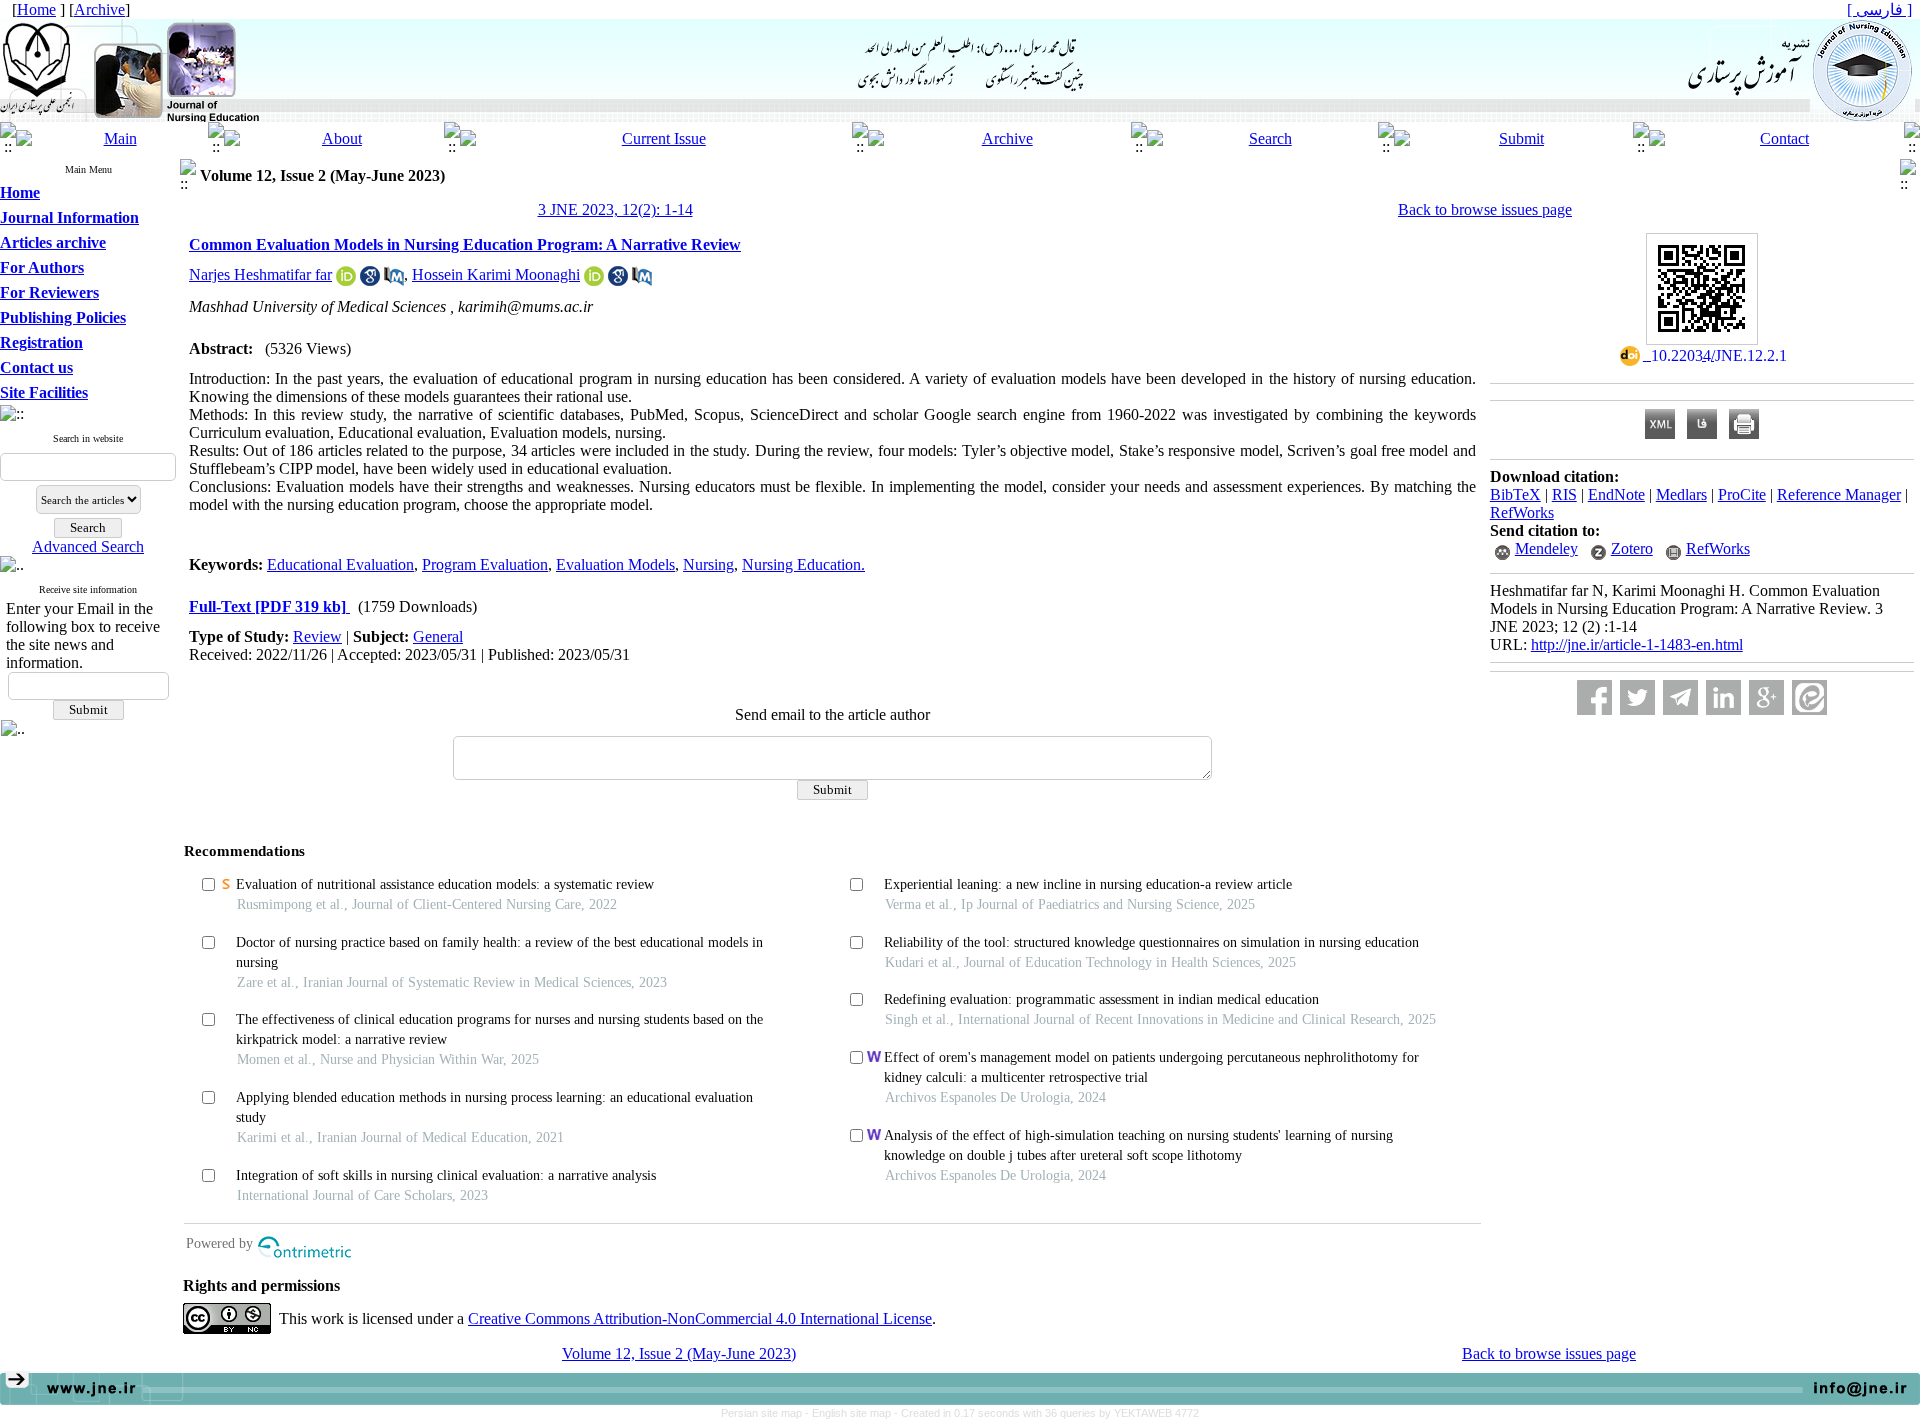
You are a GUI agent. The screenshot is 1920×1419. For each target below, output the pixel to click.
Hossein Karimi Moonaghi (496, 274)
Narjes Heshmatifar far (260, 274)
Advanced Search (88, 546)
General (438, 636)
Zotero (1632, 548)
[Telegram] (1680, 697)
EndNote (1616, 494)
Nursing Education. (803, 564)
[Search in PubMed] (394, 280)
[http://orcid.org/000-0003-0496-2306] (594, 280)
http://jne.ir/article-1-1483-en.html (1637, 644)
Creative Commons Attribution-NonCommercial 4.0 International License (700, 1318)
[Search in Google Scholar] (370, 280)
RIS (1564, 494)
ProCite (1742, 494)
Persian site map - (766, 1413)
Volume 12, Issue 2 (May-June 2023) (679, 1353)
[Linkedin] (1723, 697)
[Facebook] (1594, 697)
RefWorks (1522, 512)
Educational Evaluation (340, 564)
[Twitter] (1637, 697)
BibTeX (1515, 494)
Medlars (1681, 494)
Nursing (708, 564)
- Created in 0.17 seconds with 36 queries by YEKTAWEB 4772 (1046, 1413)
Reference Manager (1839, 494)
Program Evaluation (485, 564)
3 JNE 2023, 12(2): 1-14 (615, 209)
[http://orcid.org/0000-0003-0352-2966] (346, 280)
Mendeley (1546, 548)
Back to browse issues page (1485, 209)
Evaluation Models (615, 564)
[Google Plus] (1766, 697)
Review (317, 636)
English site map (853, 1413)
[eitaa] (1809, 697)
